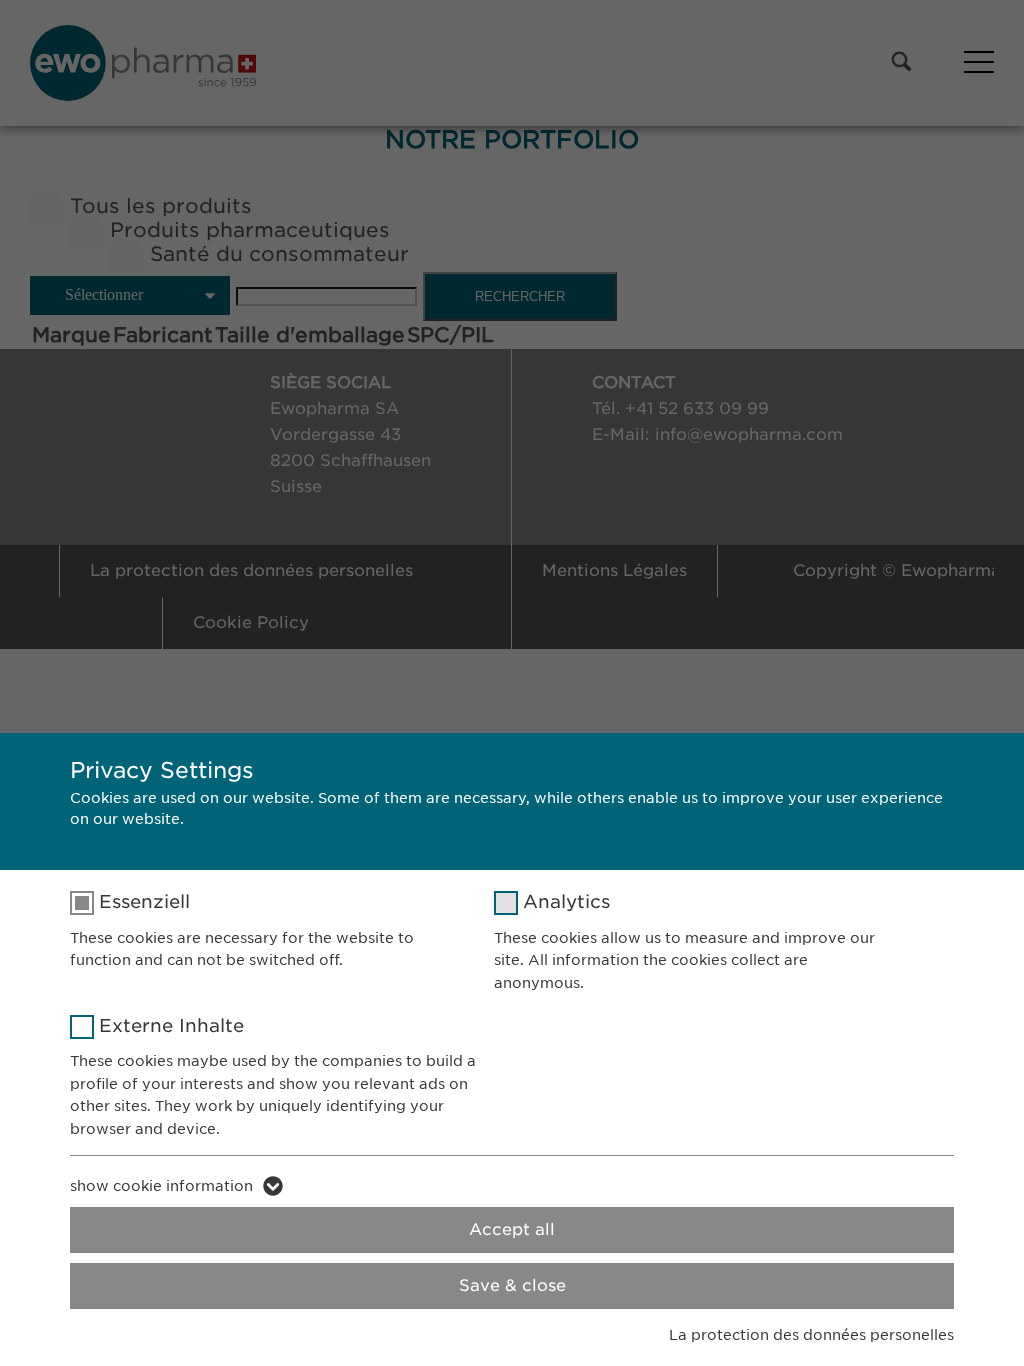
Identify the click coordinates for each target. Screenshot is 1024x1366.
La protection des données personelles (811, 1335)
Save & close (512, 1285)
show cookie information (161, 1186)
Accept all (512, 1229)
